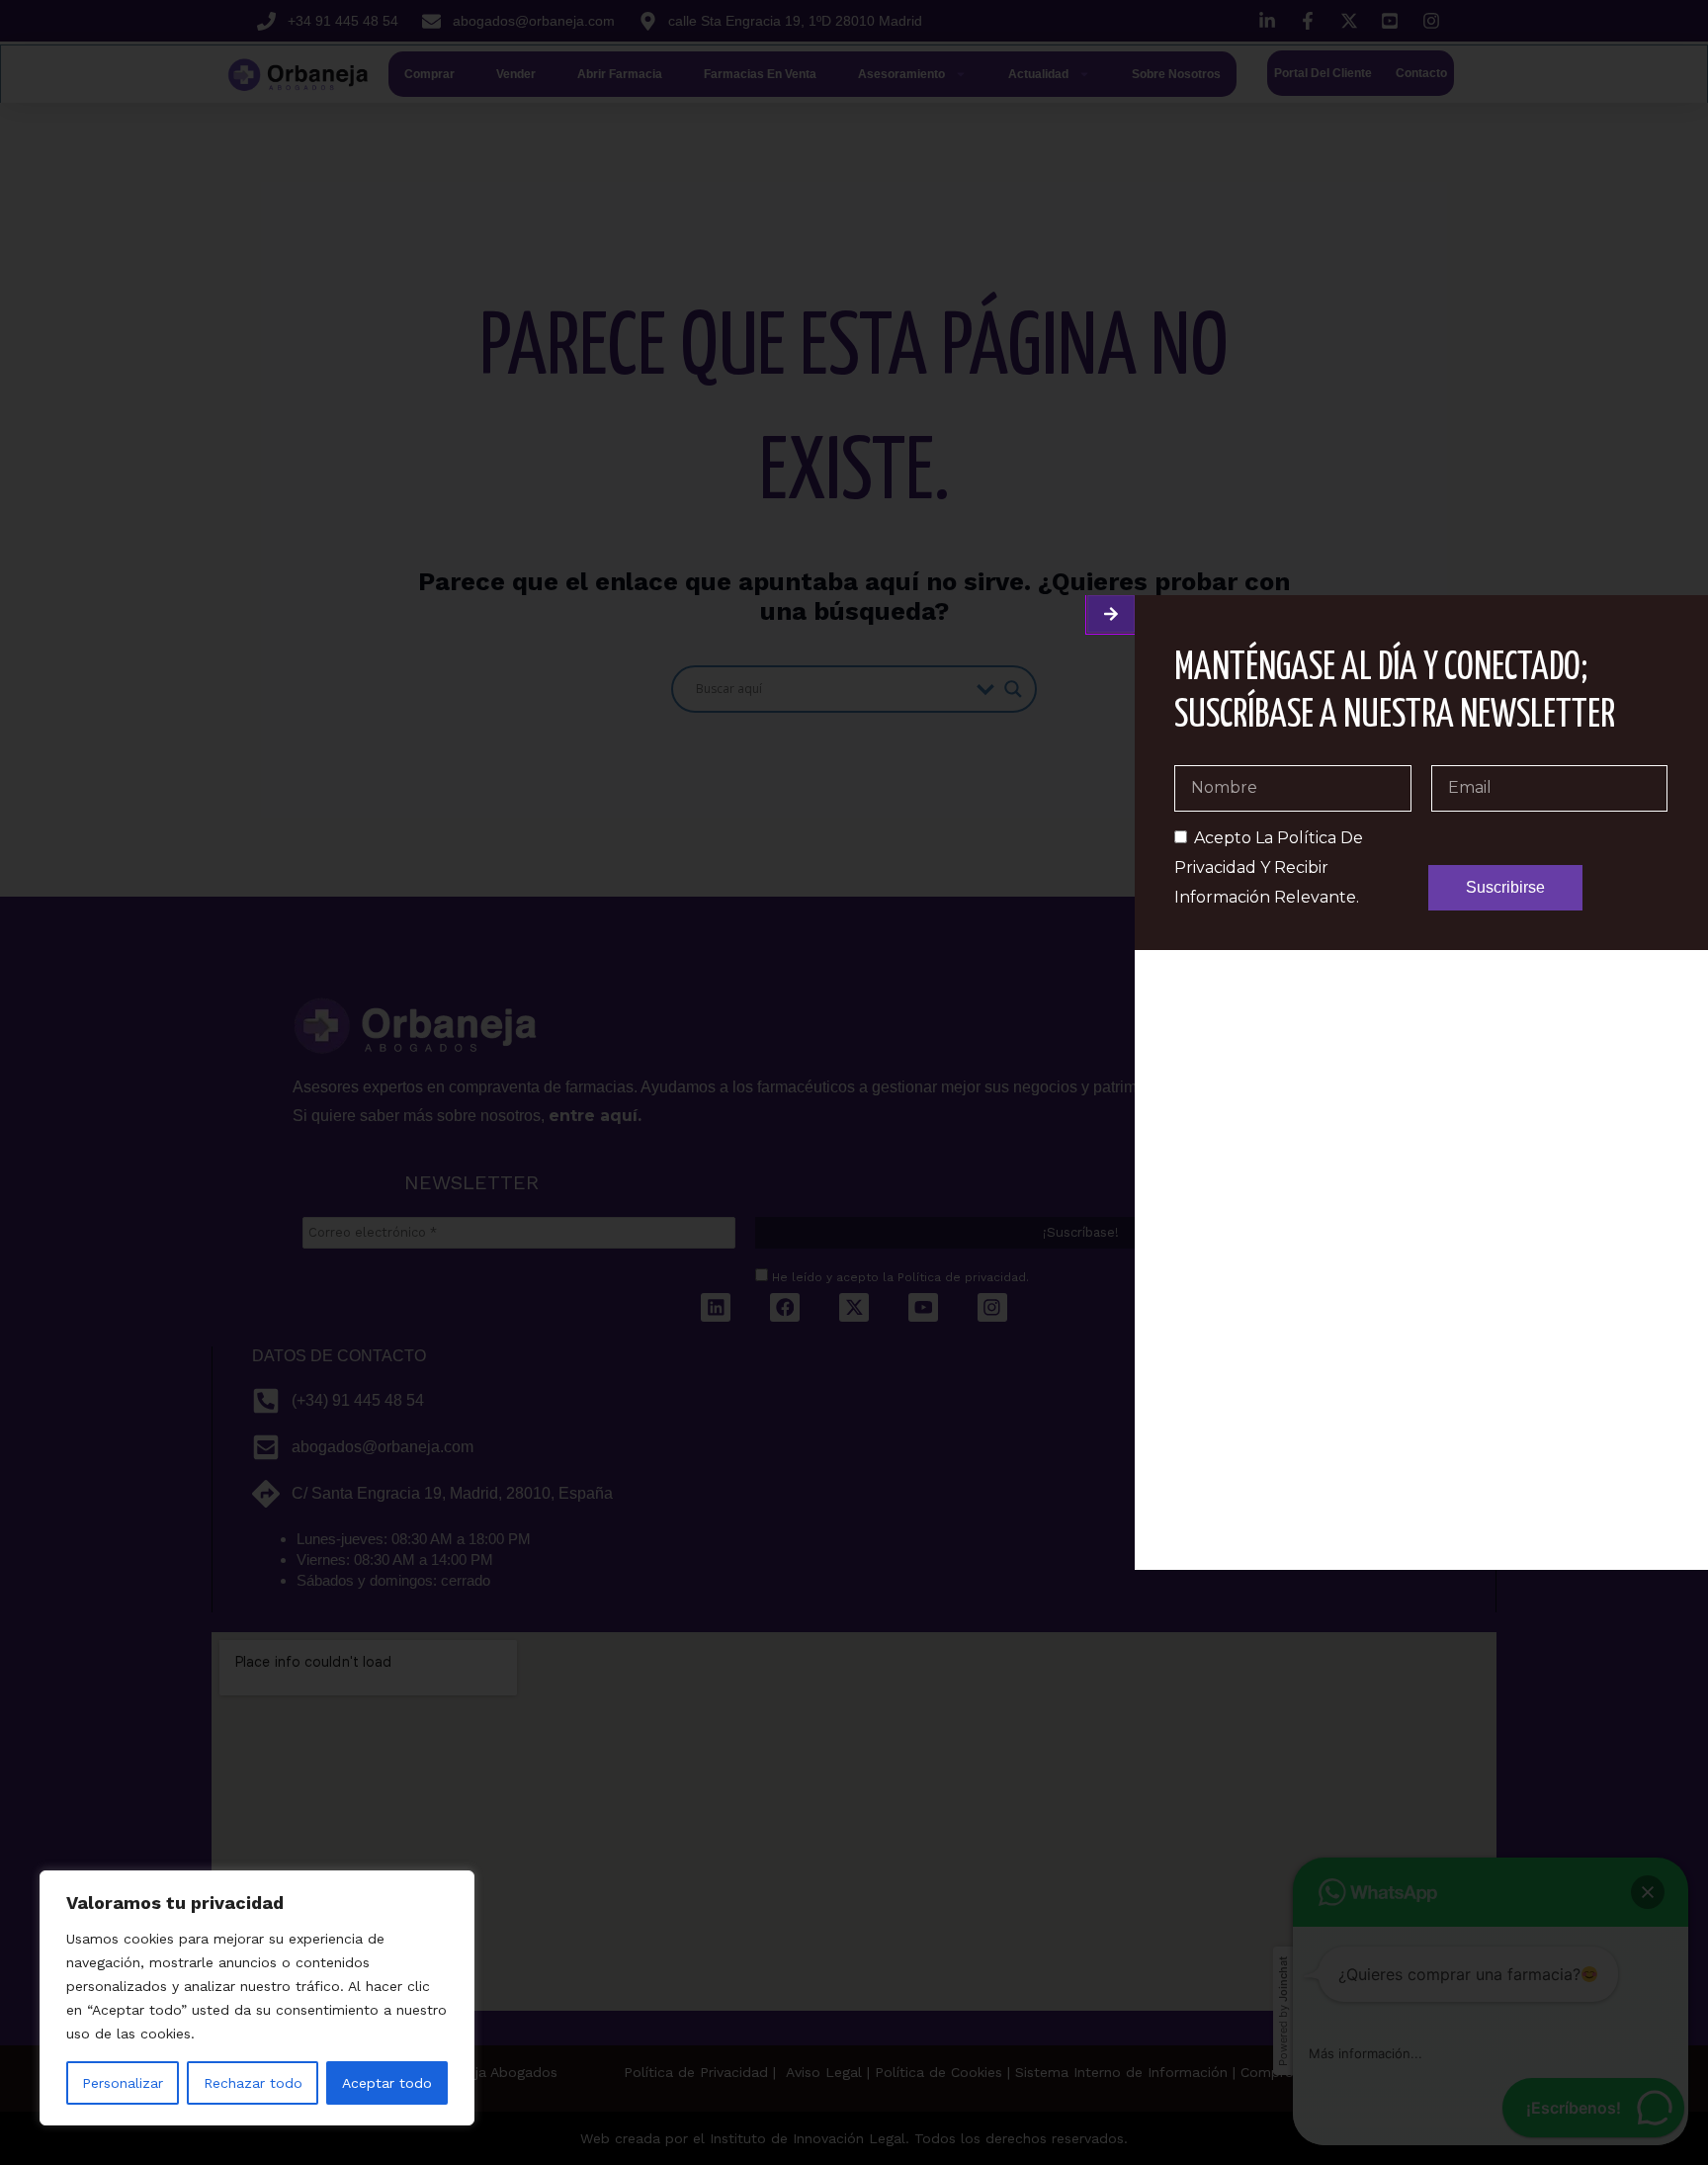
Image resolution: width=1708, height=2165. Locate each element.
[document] (854, 1082)
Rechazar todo (253, 2083)
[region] (257, 1998)
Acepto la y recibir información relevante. (1269, 867)
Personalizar (123, 2083)
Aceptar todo (387, 2083)
